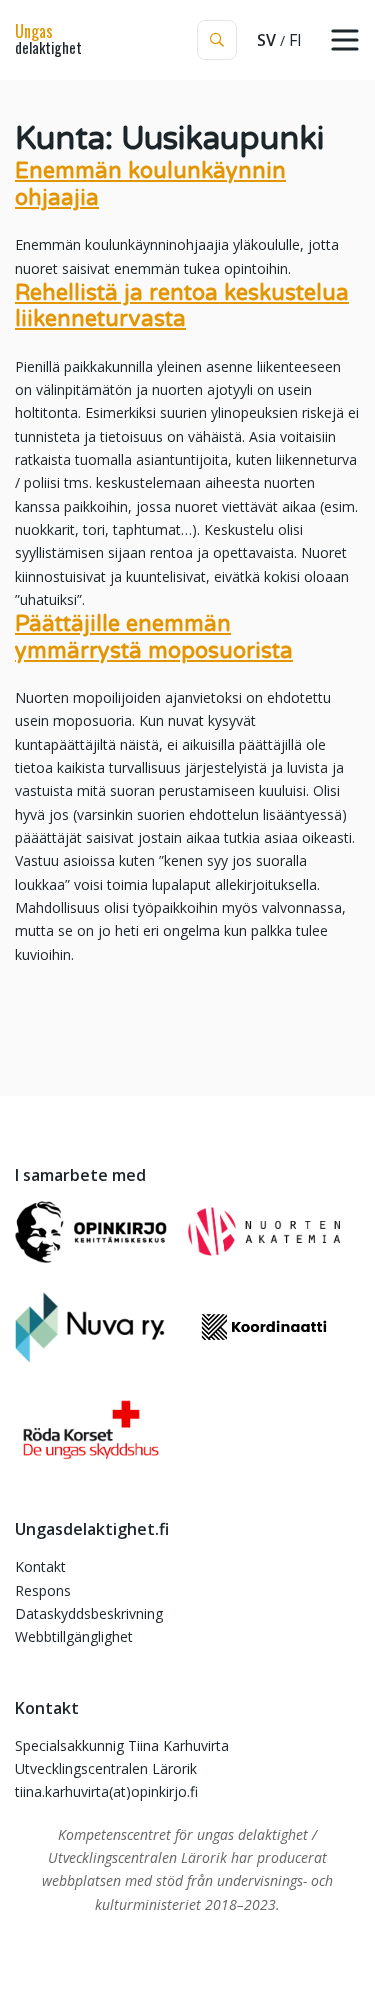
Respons (43, 1590)
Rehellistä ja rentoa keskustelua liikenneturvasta (182, 306)
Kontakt (40, 1566)
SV (266, 40)
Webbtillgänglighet (74, 1636)
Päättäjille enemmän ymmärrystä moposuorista (154, 637)
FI (295, 40)
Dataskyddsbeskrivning (89, 1613)
